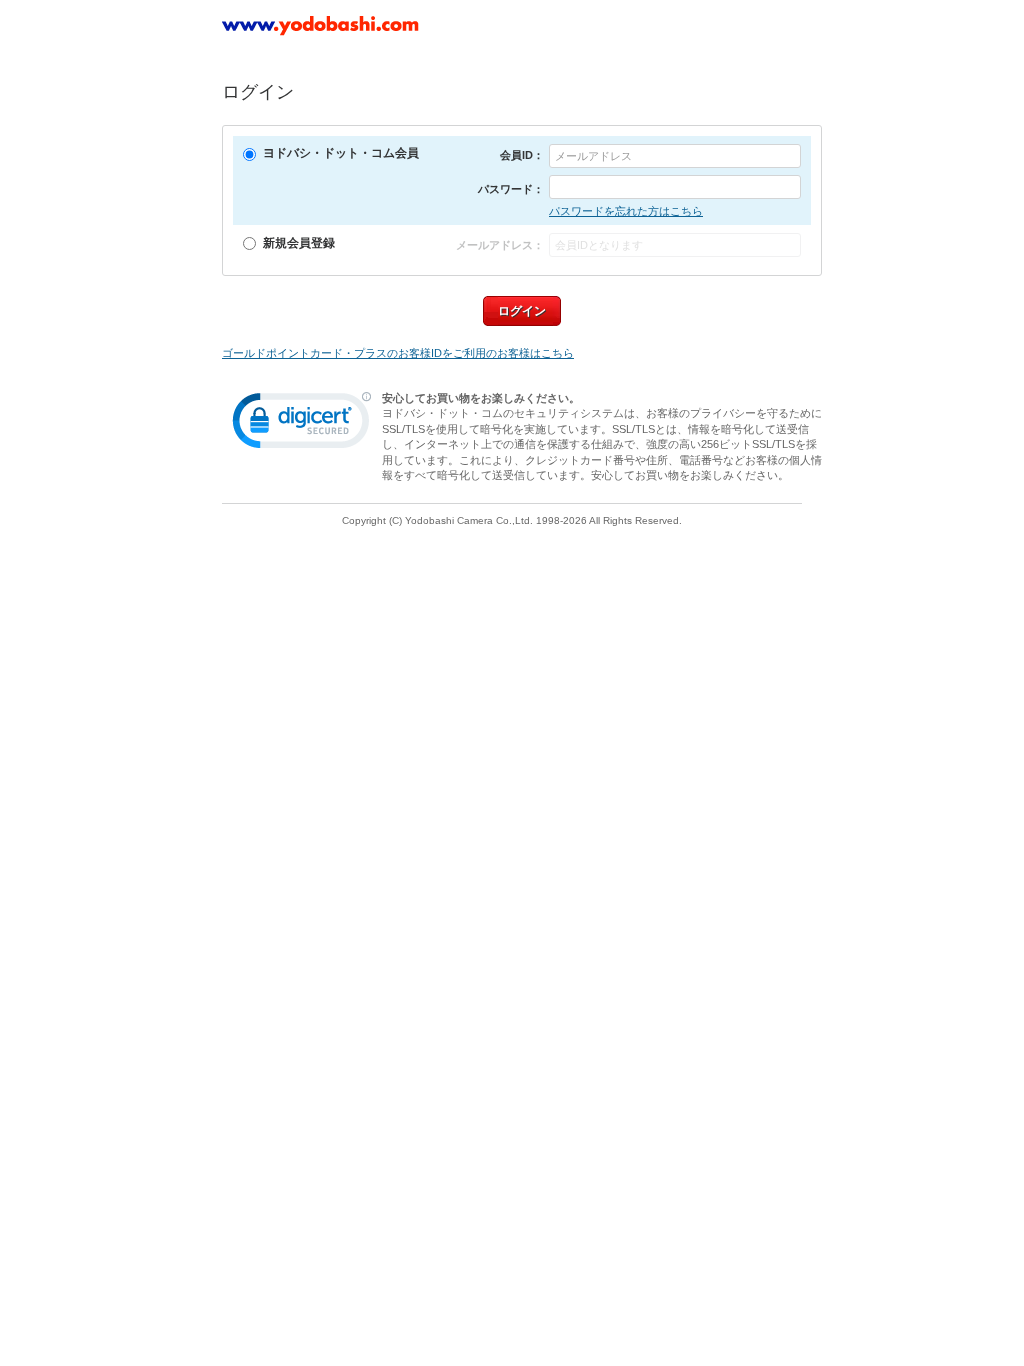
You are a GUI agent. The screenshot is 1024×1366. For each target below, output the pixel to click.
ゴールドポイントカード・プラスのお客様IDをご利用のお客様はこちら (398, 353)
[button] (302, 425)
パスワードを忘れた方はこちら (626, 211)
